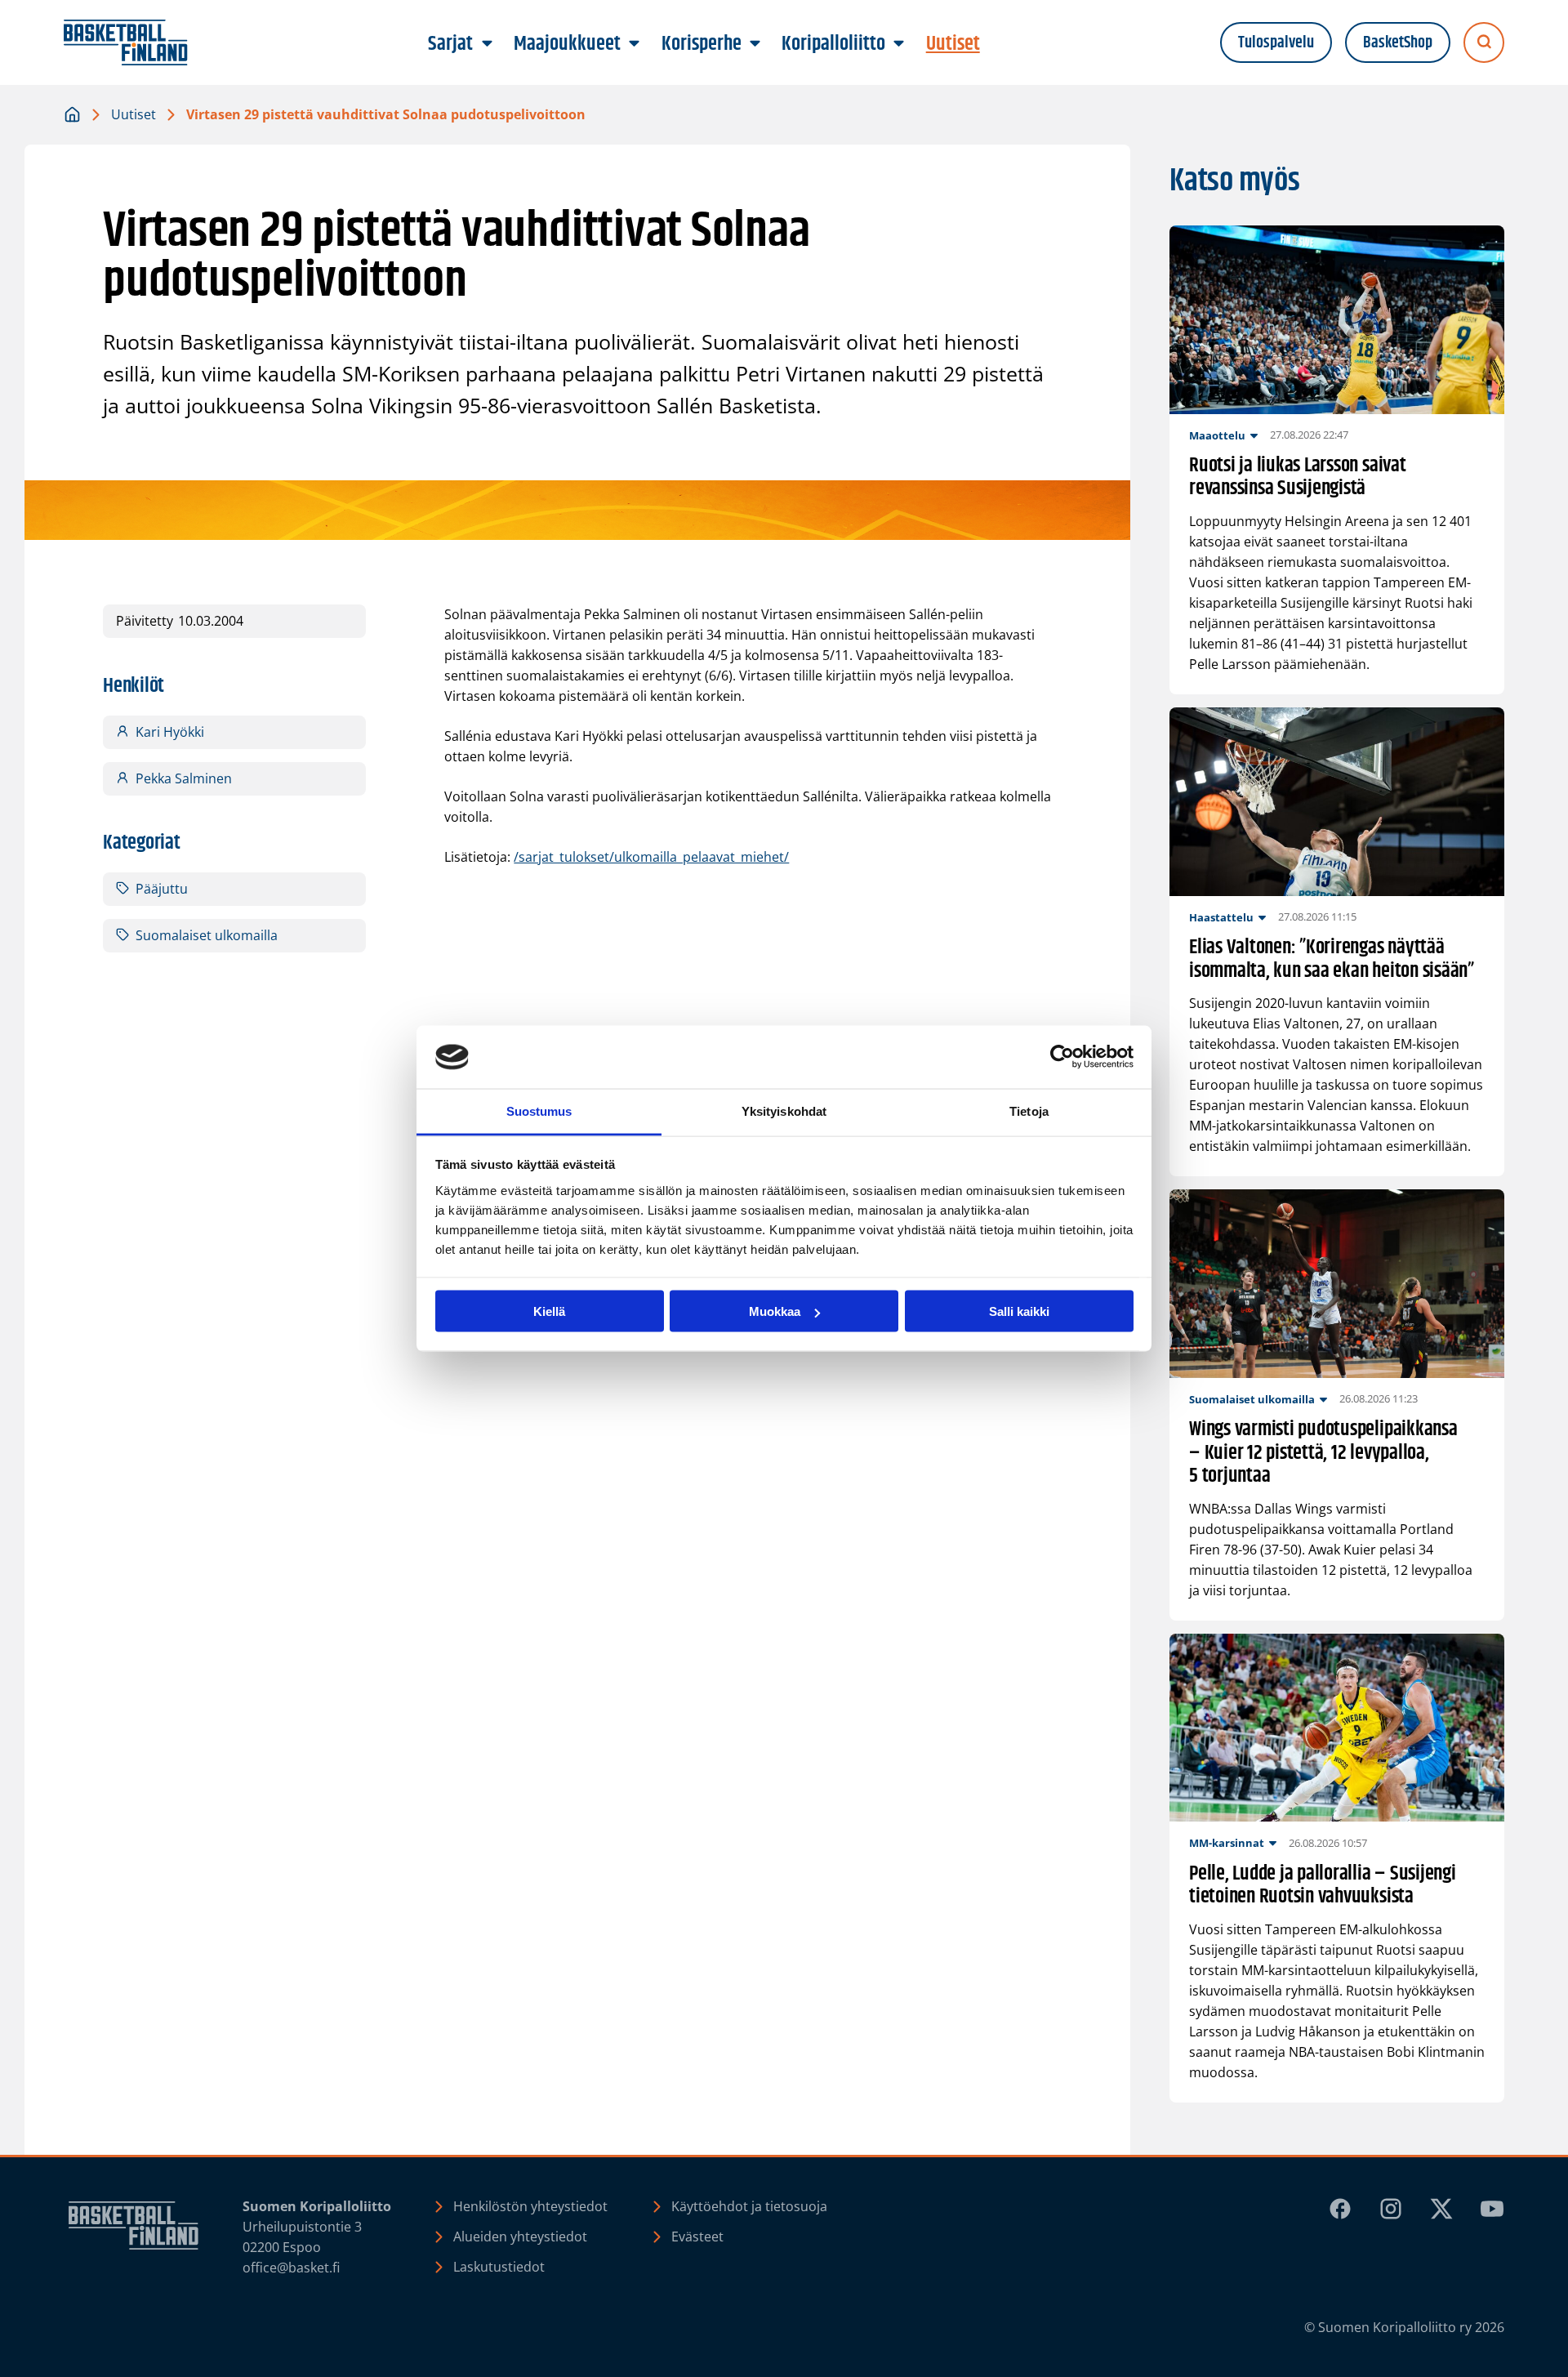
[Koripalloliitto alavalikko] (899, 44)
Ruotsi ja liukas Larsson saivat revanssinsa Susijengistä (1298, 478)
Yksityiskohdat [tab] (784, 1110)
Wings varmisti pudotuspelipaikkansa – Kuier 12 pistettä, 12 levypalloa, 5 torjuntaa (1323, 1453)
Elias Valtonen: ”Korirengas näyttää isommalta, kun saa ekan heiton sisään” (1332, 960)
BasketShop (1398, 43)
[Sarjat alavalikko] (487, 44)
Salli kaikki (1019, 1311)
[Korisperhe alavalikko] (755, 44)
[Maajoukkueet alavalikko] (635, 44)
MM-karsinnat (1227, 1843)
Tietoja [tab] (1029, 1110)
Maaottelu (1217, 435)
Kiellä (549, 1311)
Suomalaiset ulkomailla (207, 935)
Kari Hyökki (170, 732)
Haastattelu (1221, 917)
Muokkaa (775, 1311)
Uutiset (134, 114)
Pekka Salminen (184, 778)
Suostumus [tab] (539, 1110)
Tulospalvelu (1276, 43)
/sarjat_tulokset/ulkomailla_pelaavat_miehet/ (651, 857)
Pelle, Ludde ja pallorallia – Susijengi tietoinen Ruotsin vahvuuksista (1323, 1886)
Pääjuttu (162, 889)
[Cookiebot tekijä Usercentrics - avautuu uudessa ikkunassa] (1062, 1057)
